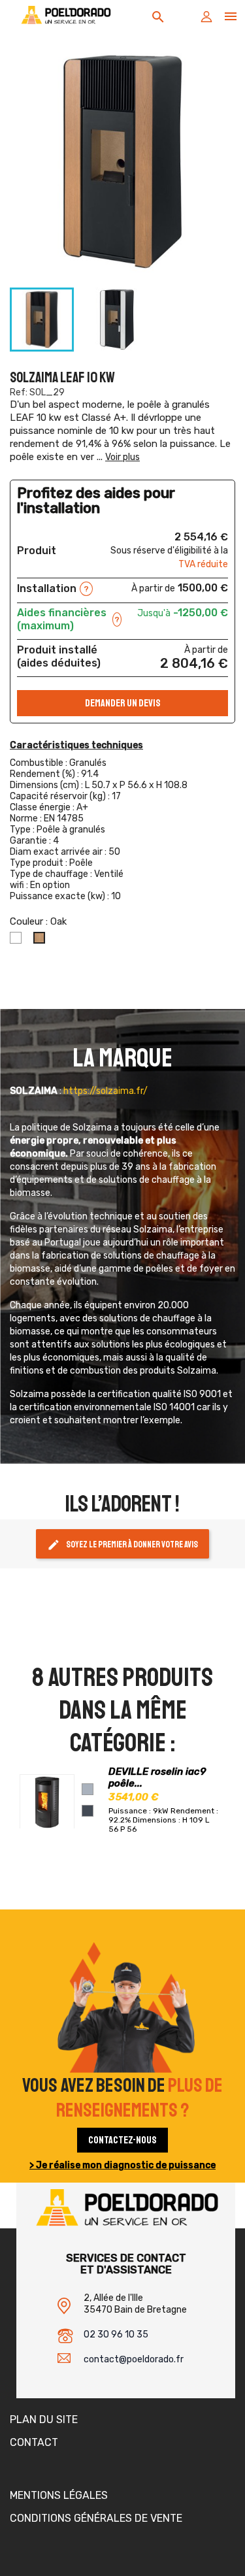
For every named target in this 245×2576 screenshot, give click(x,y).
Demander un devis (123, 703)
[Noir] (88, 1811)
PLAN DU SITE (44, 2419)
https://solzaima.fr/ (106, 1091)
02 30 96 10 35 (116, 2335)
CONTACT (34, 2442)
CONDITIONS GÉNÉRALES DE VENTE (96, 2518)
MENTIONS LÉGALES (59, 2495)
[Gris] (88, 1789)
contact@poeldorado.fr (134, 2359)
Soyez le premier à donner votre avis (122, 1545)
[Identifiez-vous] (206, 20)
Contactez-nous (122, 2140)
